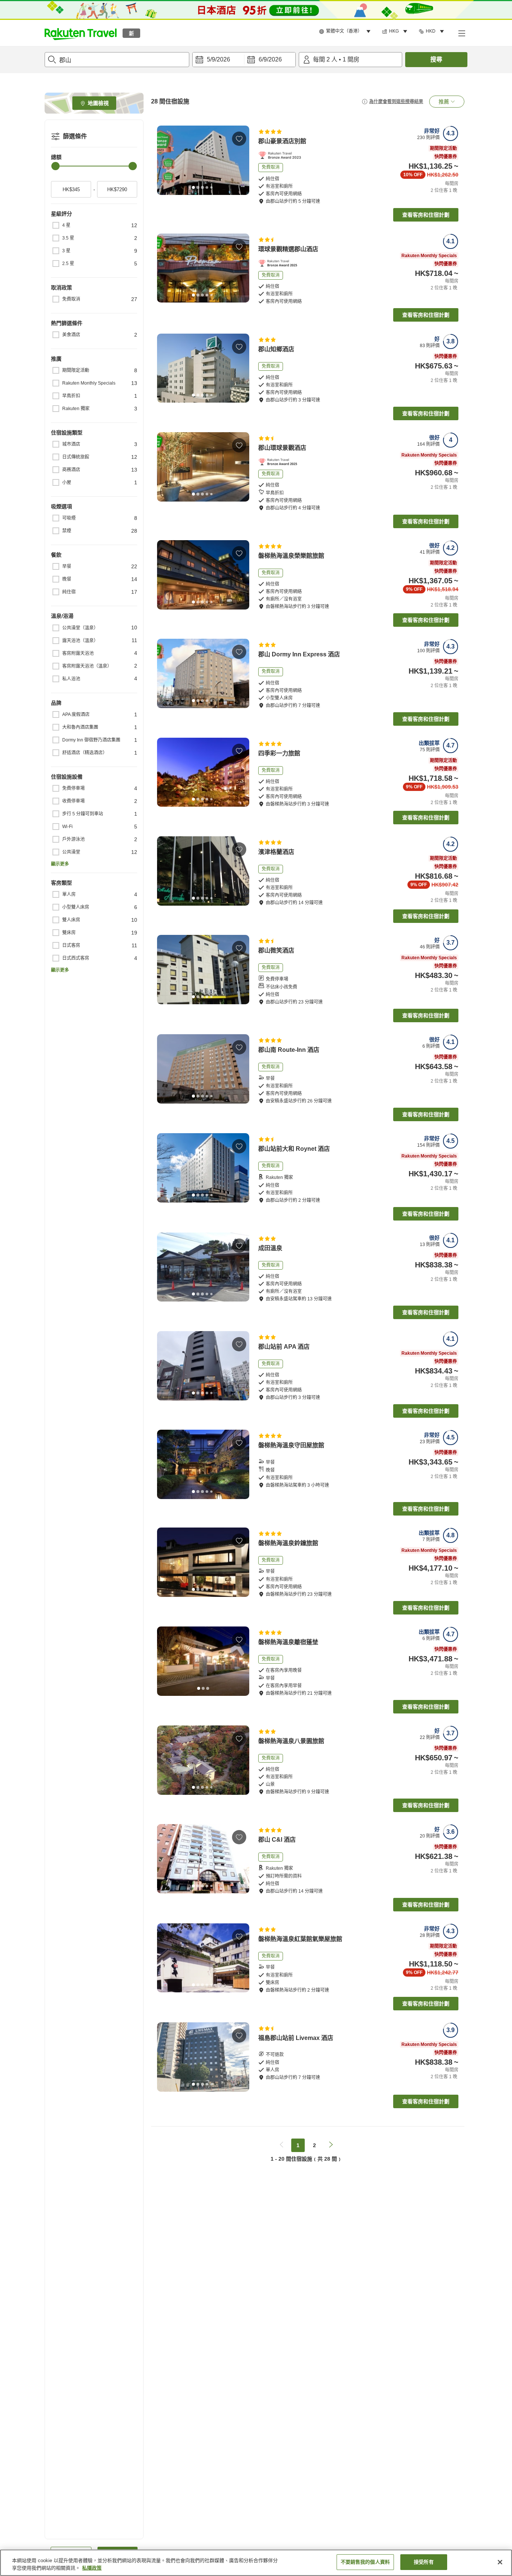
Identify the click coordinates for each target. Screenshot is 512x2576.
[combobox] (117, 60)
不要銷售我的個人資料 (365, 2562)
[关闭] (500, 2562)
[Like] (239, 139)
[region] (256, 2563)
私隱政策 (92, 2568)
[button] (81, 33)
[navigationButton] (281, 2145)
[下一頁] (241, 160)
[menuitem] (346, 31)
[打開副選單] (461, 33)
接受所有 (424, 2562)
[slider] (55, 166)
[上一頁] (165, 160)
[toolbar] (244, 60)
